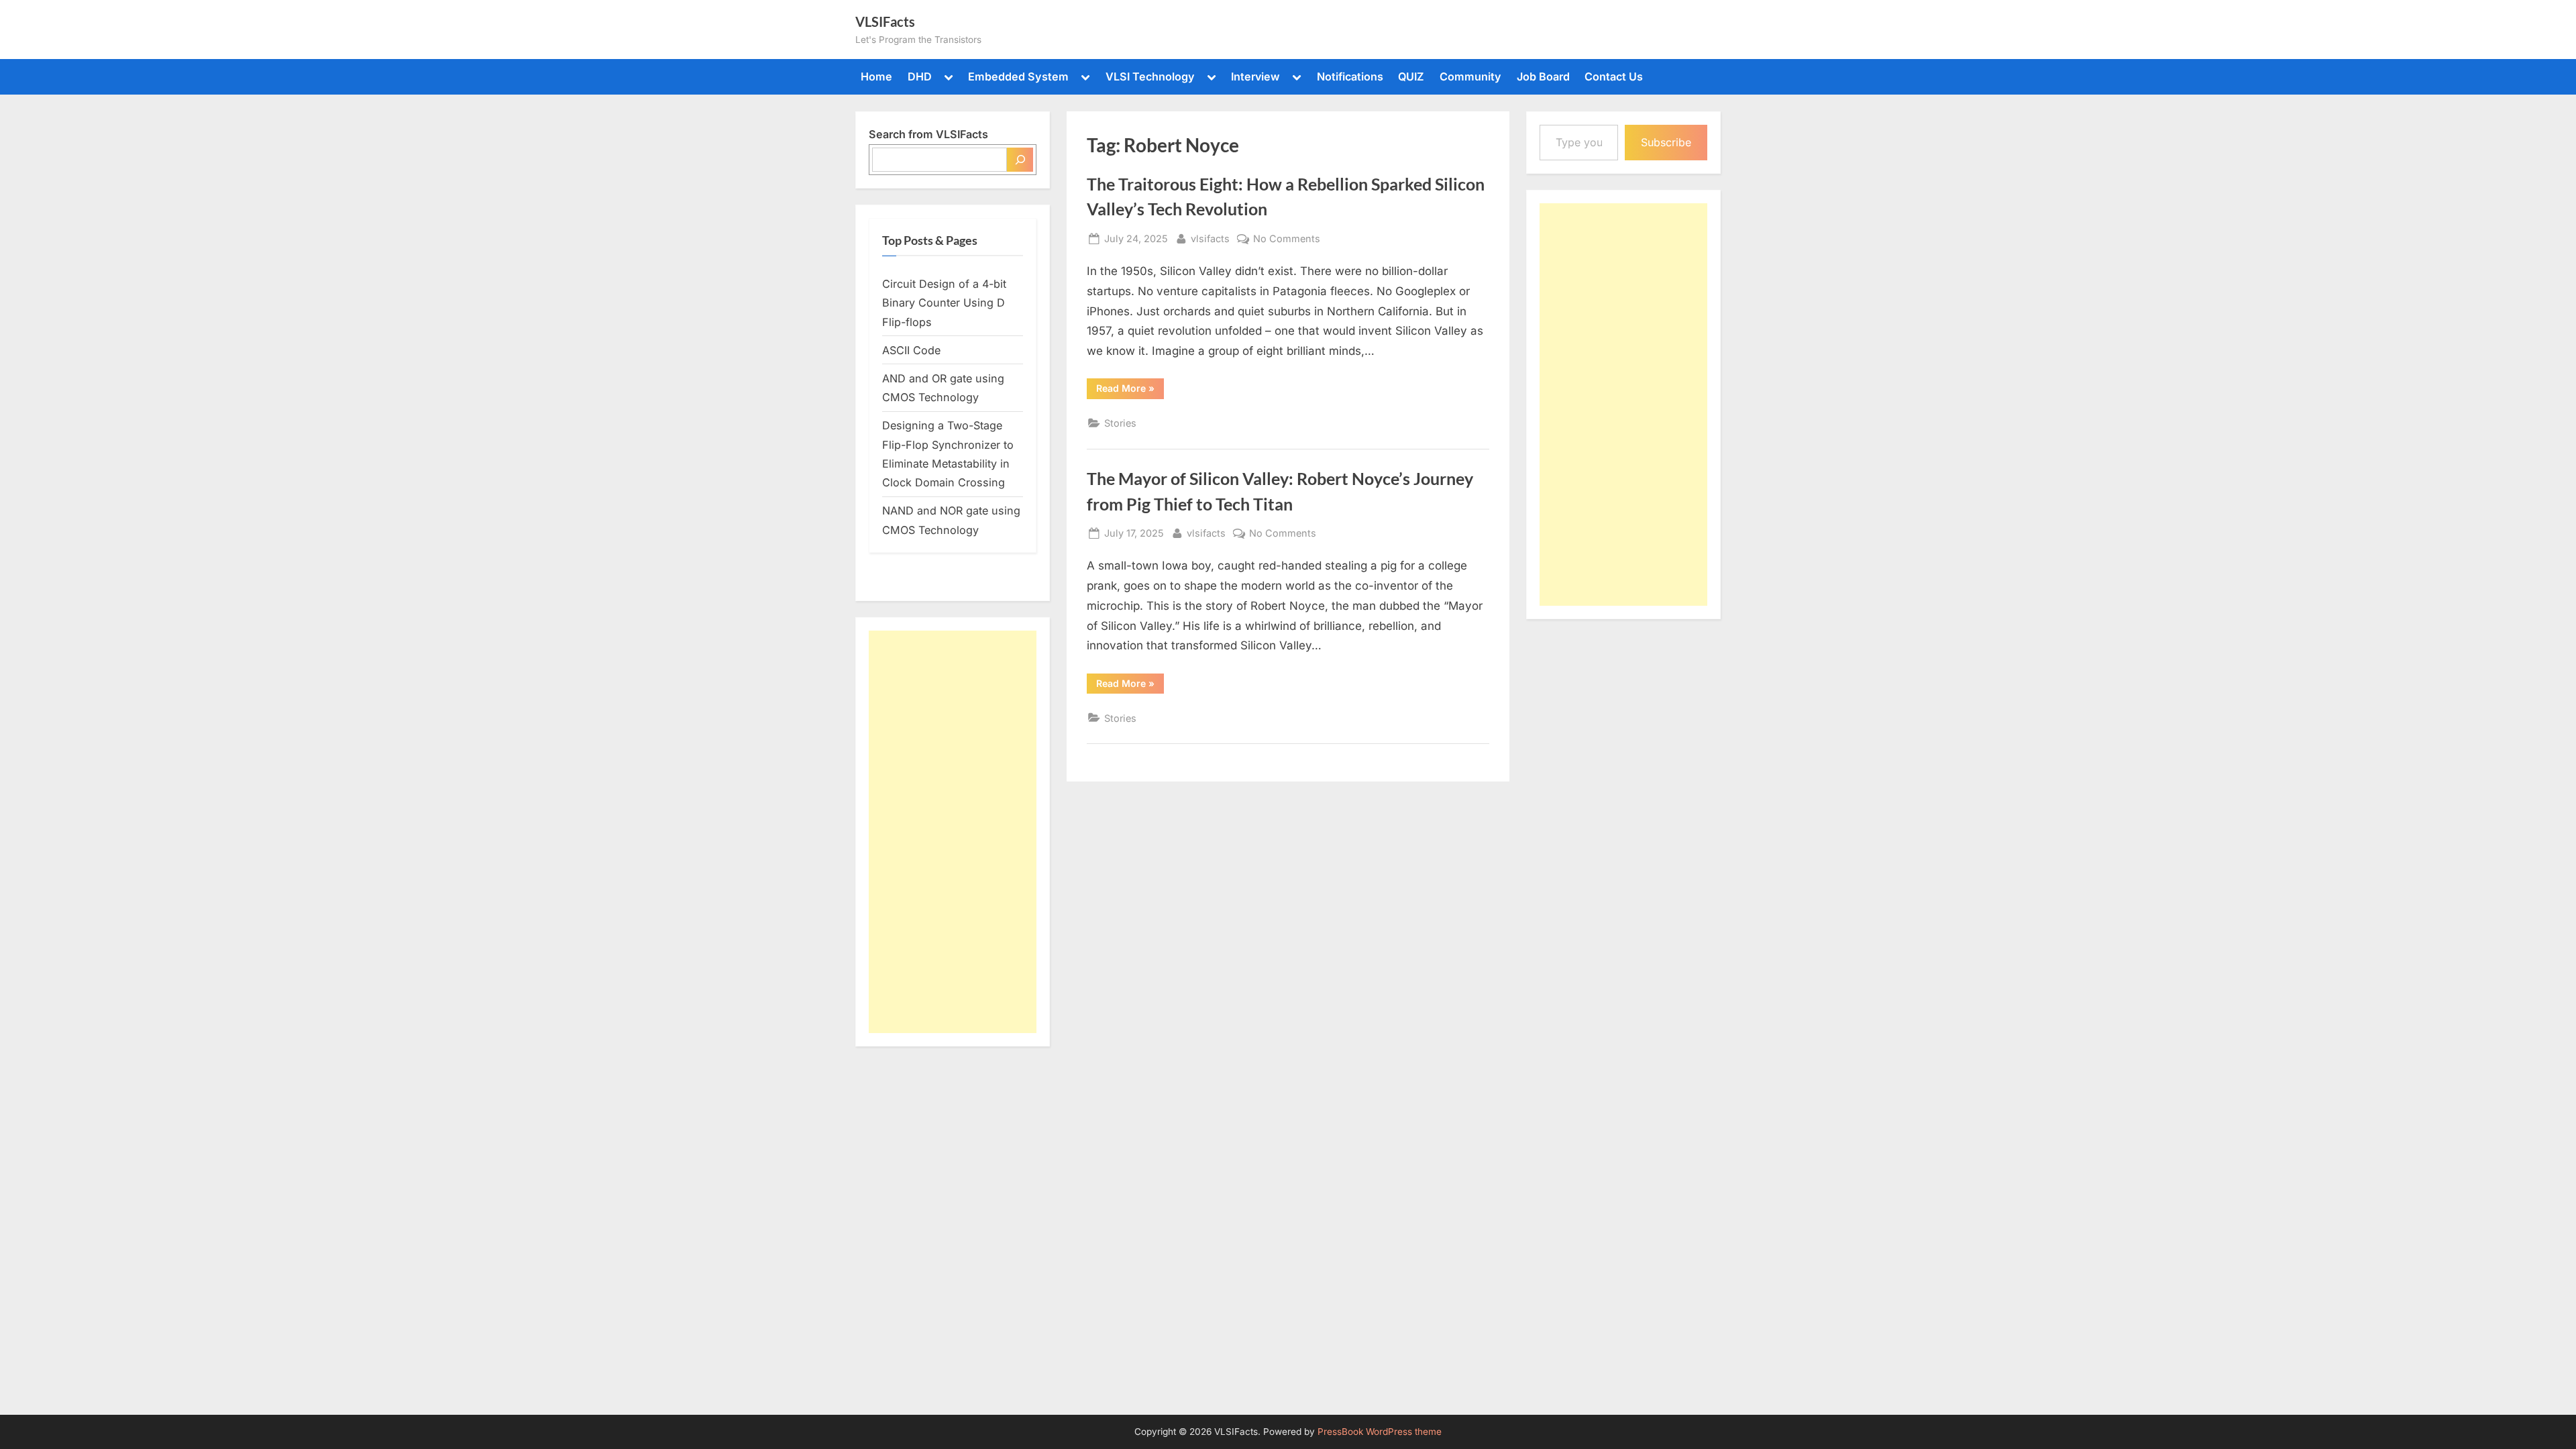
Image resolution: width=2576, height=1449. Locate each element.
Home (876, 76)
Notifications (1350, 76)
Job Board (1543, 76)
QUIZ (1411, 76)
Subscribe (1666, 142)
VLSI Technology (1150, 76)
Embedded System (1018, 76)
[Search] (1020, 160)
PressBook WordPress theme (1380, 1432)
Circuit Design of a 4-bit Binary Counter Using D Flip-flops (944, 303)
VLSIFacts (885, 21)
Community (1470, 76)
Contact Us (1614, 76)
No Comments (1287, 239)
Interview (1255, 76)
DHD (920, 76)
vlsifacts (1210, 238)
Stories (1120, 423)
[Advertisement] (953, 832)
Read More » (1130, 390)
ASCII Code (911, 350)
